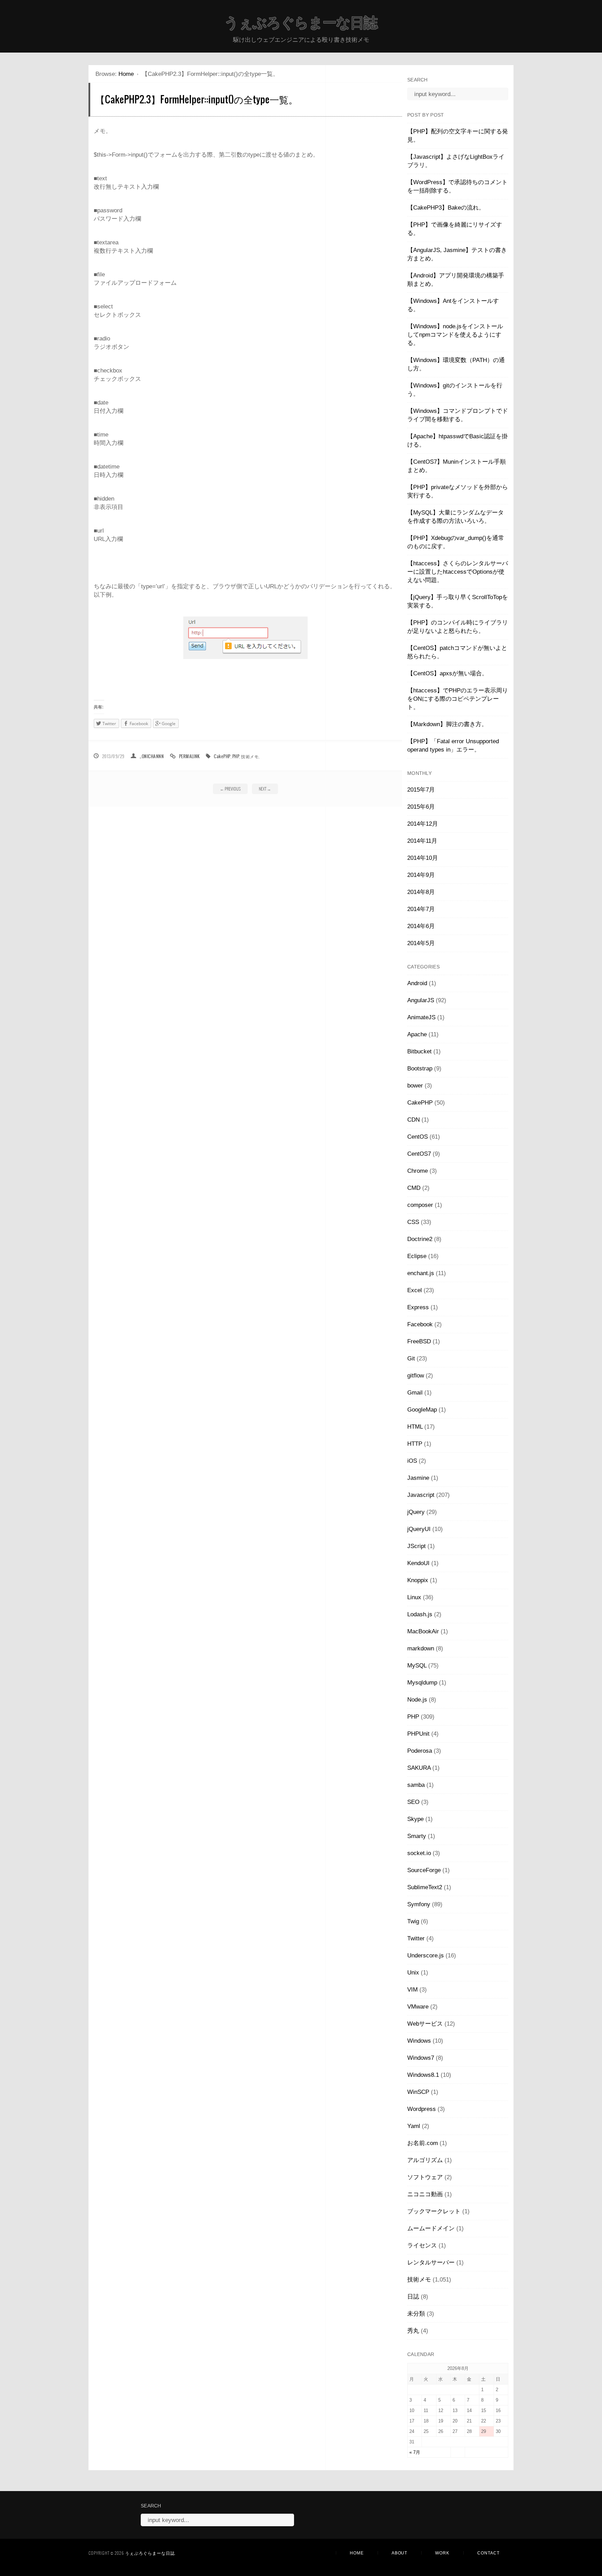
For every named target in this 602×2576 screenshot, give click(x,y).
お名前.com (423, 2143)
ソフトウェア (425, 2177)
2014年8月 (421, 892)
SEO (413, 1802)
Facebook (420, 1324)
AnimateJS (421, 1017)
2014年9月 (421, 875)
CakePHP (222, 756)
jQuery (416, 1512)
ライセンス (422, 2245)
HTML (415, 1427)
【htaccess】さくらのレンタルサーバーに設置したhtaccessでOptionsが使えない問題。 (458, 572)
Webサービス (425, 2024)
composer (420, 1205)
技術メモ (250, 756)
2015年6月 (421, 807)
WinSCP (418, 2092)
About (400, 2553)
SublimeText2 (425, 1887)
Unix (413, 1973)
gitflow (416, 1376)
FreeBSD (419, 1341)
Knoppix (418, 1580)
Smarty (417, 1836)
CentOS (418, 1137)
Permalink (190, 756)
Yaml (414, 2126)
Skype (415, 1819)
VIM (412, 1990)
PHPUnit (418, 1734)
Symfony (419, 1904)
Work (442, 2553)
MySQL (417, 1666)
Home (126, 74)
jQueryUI (419, 1529)
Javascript (421, 1495)
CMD (414, 1188)
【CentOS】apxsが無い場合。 (447, 673)
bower (415, 1086)
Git (411, 1358)
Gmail (415, 1393)
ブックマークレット (434, 2211)
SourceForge (424, 1870)
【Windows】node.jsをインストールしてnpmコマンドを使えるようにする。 (455, 335)
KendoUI (418, 1563)
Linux (414, 1597)
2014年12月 (423, 824)
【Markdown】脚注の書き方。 (447, 724)
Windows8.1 (423, 2075)
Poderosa (420, 1751)
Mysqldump (422, 1683)
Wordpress (422, 2109)
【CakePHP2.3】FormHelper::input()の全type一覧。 (197, 99)
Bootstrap (420, 1069)
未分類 (416, 2314)
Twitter (416, 1938)
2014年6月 (421, 926)
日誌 (413, 2297)
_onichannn (152, 756)
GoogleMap (422, 1410)
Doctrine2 (420, 1239)
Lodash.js (420, 1614)
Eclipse (417, 1256)
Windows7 (421, 2058)
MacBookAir (423, 1631)
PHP (236, 756)
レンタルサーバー (431, 2263)
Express (418, 1307)
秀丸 (413, 2331)
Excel (415, 1290)
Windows (419, 2041)
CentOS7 (419, 1154)
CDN (414, 1120)
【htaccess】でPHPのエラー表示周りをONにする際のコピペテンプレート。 (458, 699)
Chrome (418, 1171)
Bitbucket (419, 1051)
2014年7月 (421, 909)
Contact (488, 2553)
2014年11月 (422, 841)
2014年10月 (423, 858)
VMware (418, 2007)
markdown (421, 1648)
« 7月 (415, 2452)
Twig (413, 1921)
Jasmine (418, 1478)
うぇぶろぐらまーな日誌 (301, 23)
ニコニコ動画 (425, 2194)
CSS (413, 1222)
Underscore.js (426, 1955)
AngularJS (421, 1000)
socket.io (419, 1853)
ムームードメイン (431, 2228)
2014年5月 (421, 943)
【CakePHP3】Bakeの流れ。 (446, 208)
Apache (417, 1034)
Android (417, 983)
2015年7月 (421, 790)
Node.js (417, 1700)
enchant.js (421, 1273)
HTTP (415, 1444)
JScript (416, 1546)
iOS (412, 1461)
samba (416, 1785)
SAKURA (419, 1768)
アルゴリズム (425, 2160)
